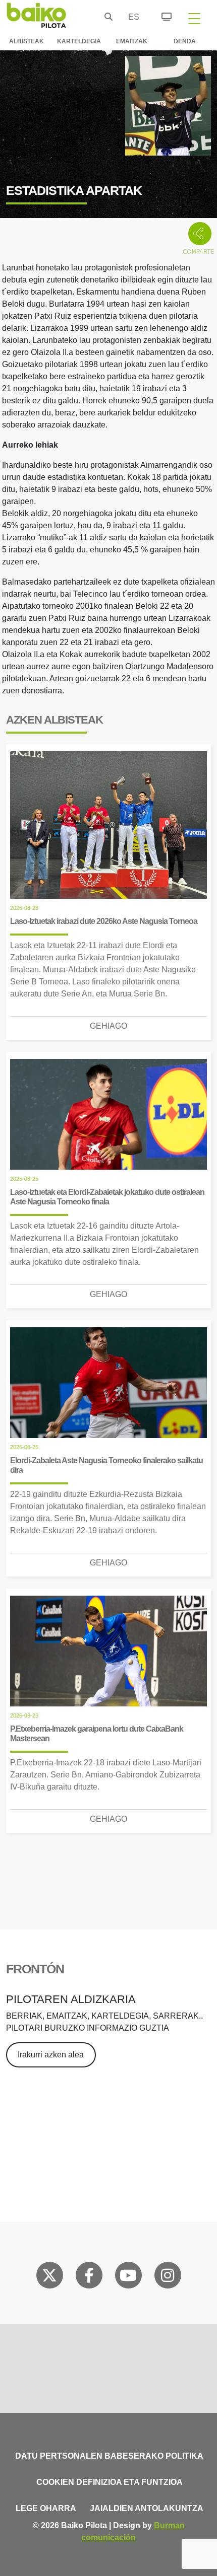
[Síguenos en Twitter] (49, 2277)
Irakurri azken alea (51, 2055)
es (131, 17)
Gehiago (108, 1026)
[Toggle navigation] (194, 18)
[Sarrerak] (161, 15)
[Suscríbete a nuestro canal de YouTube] (128, 2277)
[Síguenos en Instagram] (168, 2277)
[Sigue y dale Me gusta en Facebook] (89, 2277)
